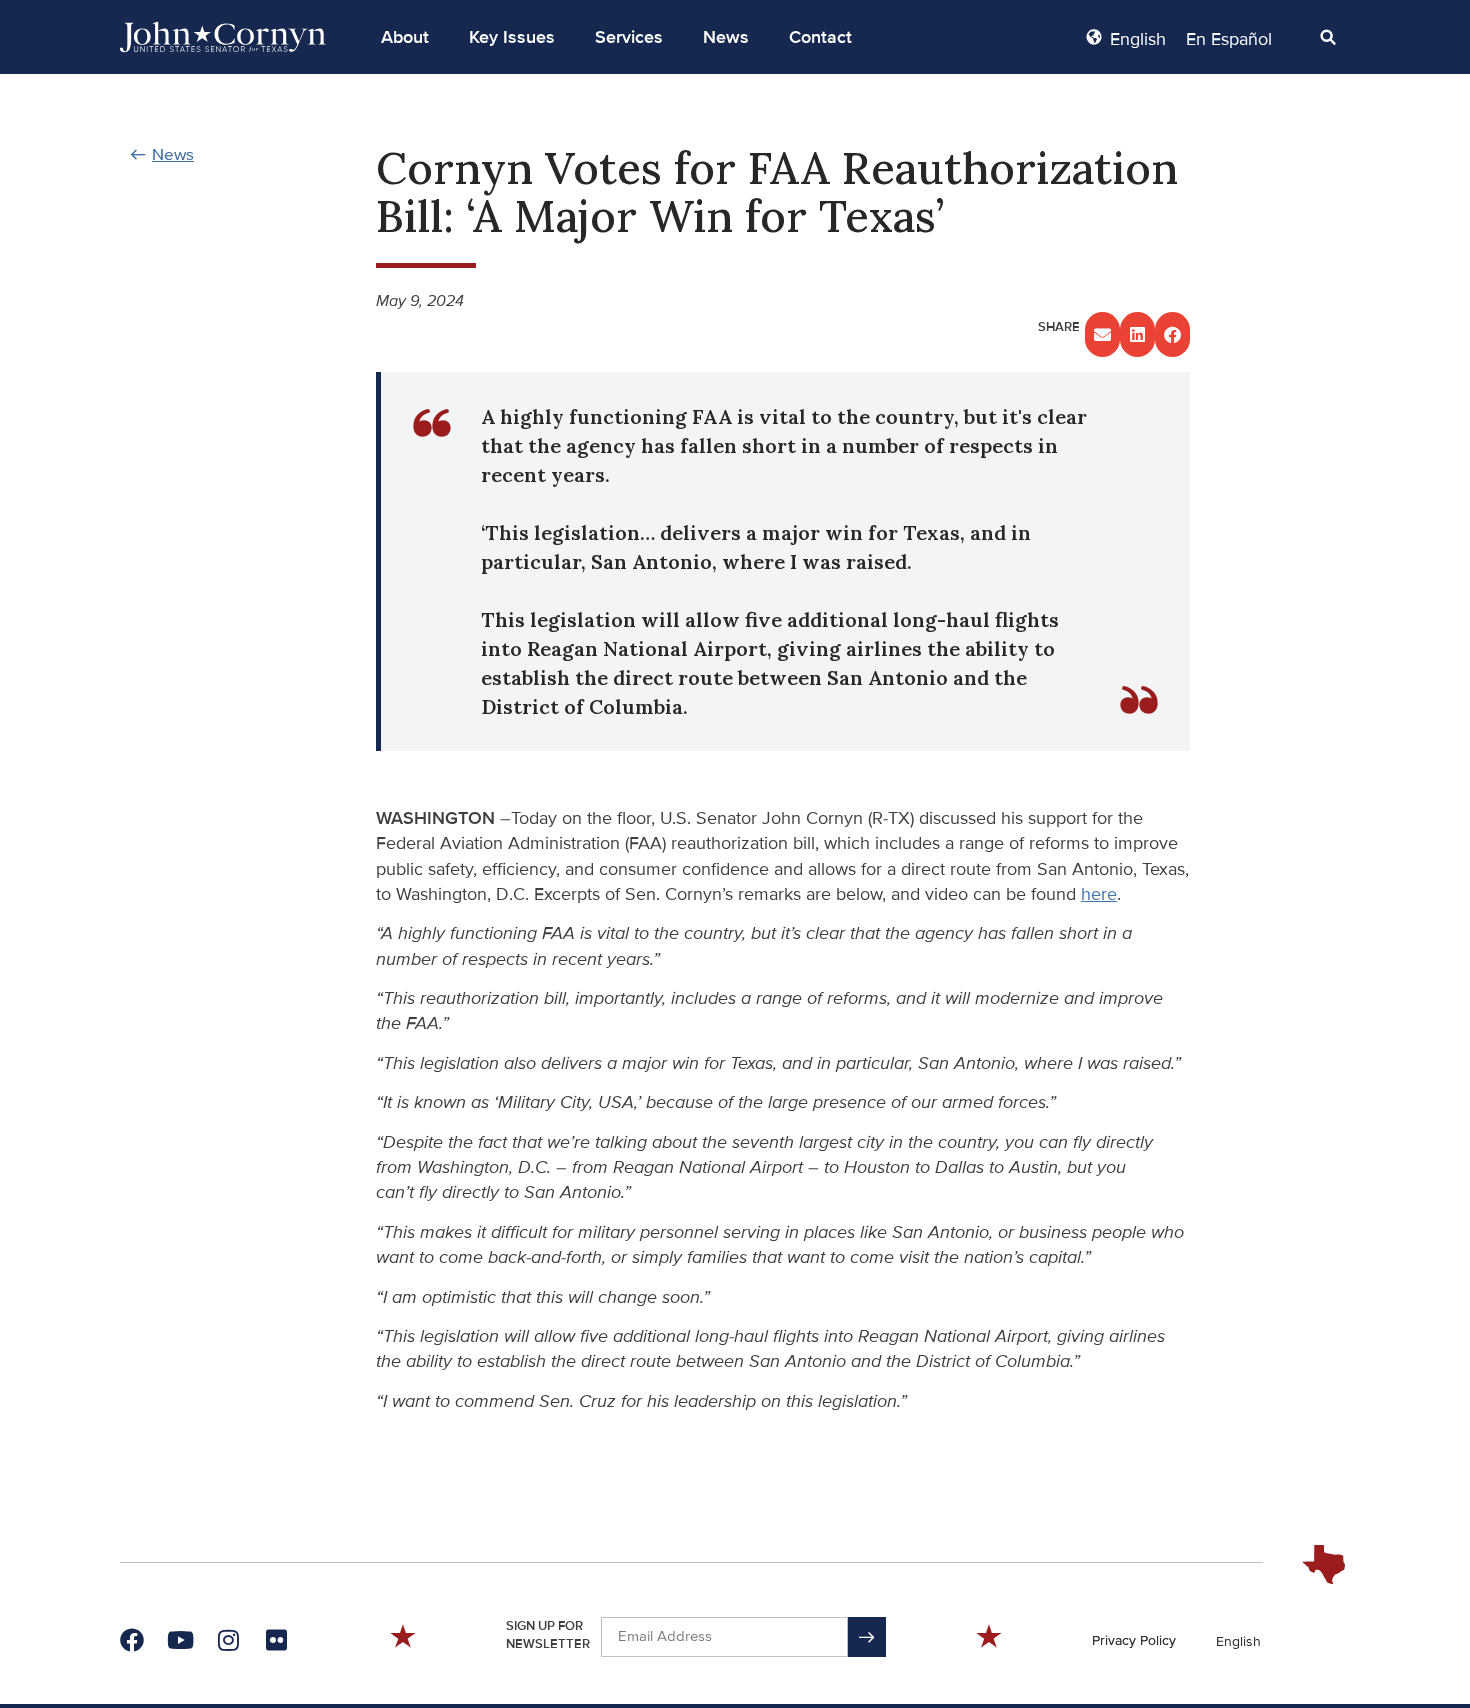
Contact (820, 37)
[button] (405, 37)
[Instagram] (228, 1640)
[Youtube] (180, 1640)
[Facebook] (132, 1640)
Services (629, 37)
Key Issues (512, 37)
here (1099, 894)
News (726, 37)
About (405, 37)
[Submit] (867, 1637)
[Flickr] (276, 1640)
